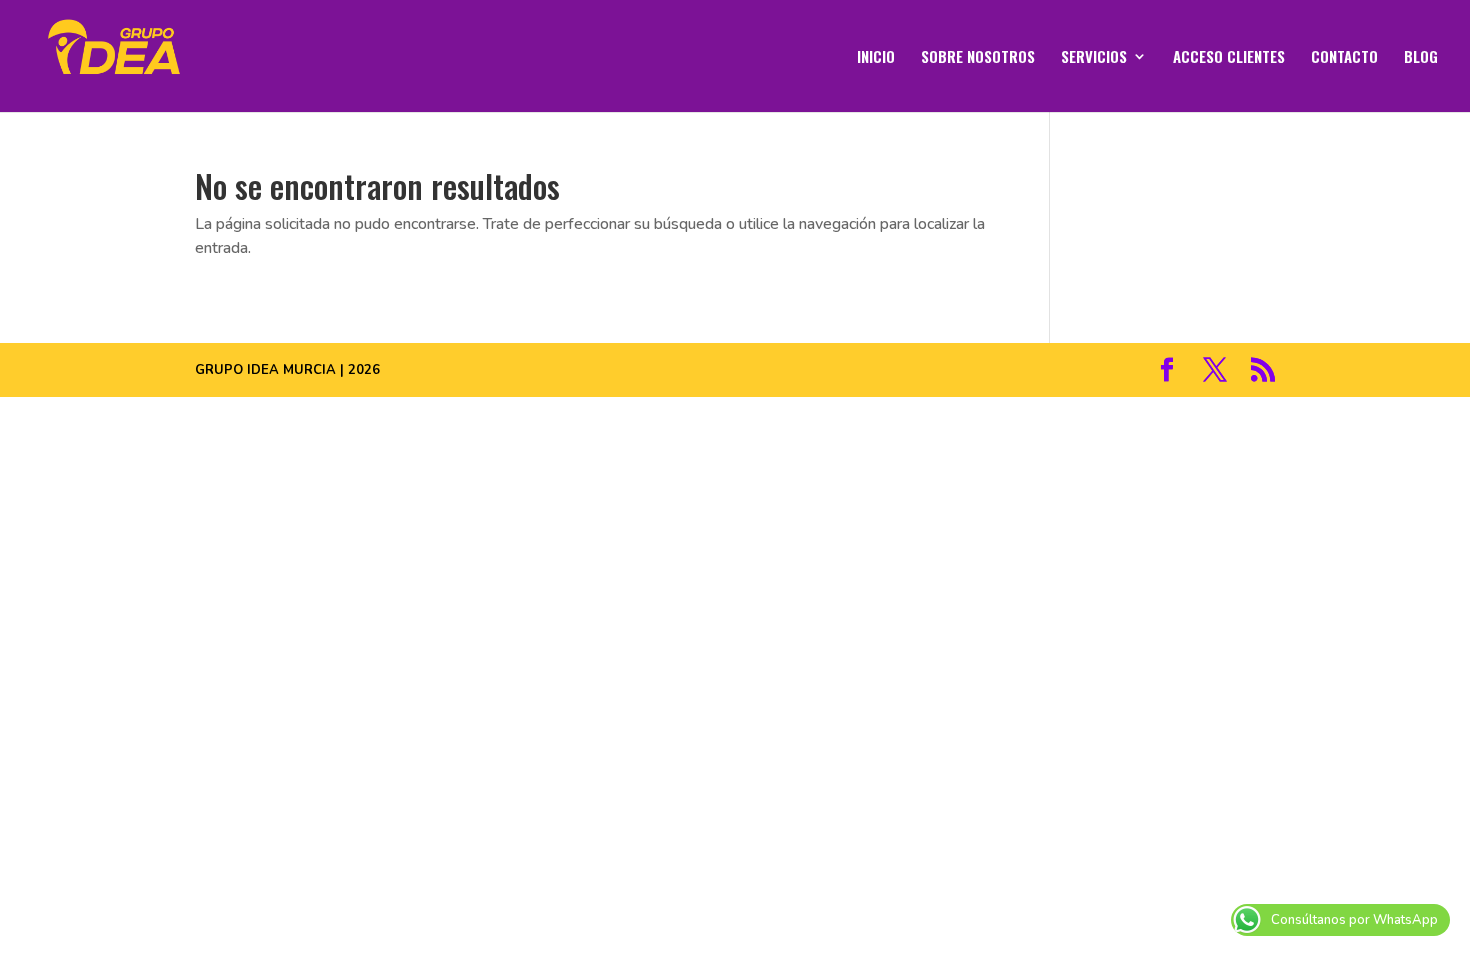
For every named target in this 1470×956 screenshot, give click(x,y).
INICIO (876, 58)
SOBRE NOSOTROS (978, 58)
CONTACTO (1344, 58)
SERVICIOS (1094, 58)
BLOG (1421, 58)
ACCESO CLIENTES (1229, 58)
